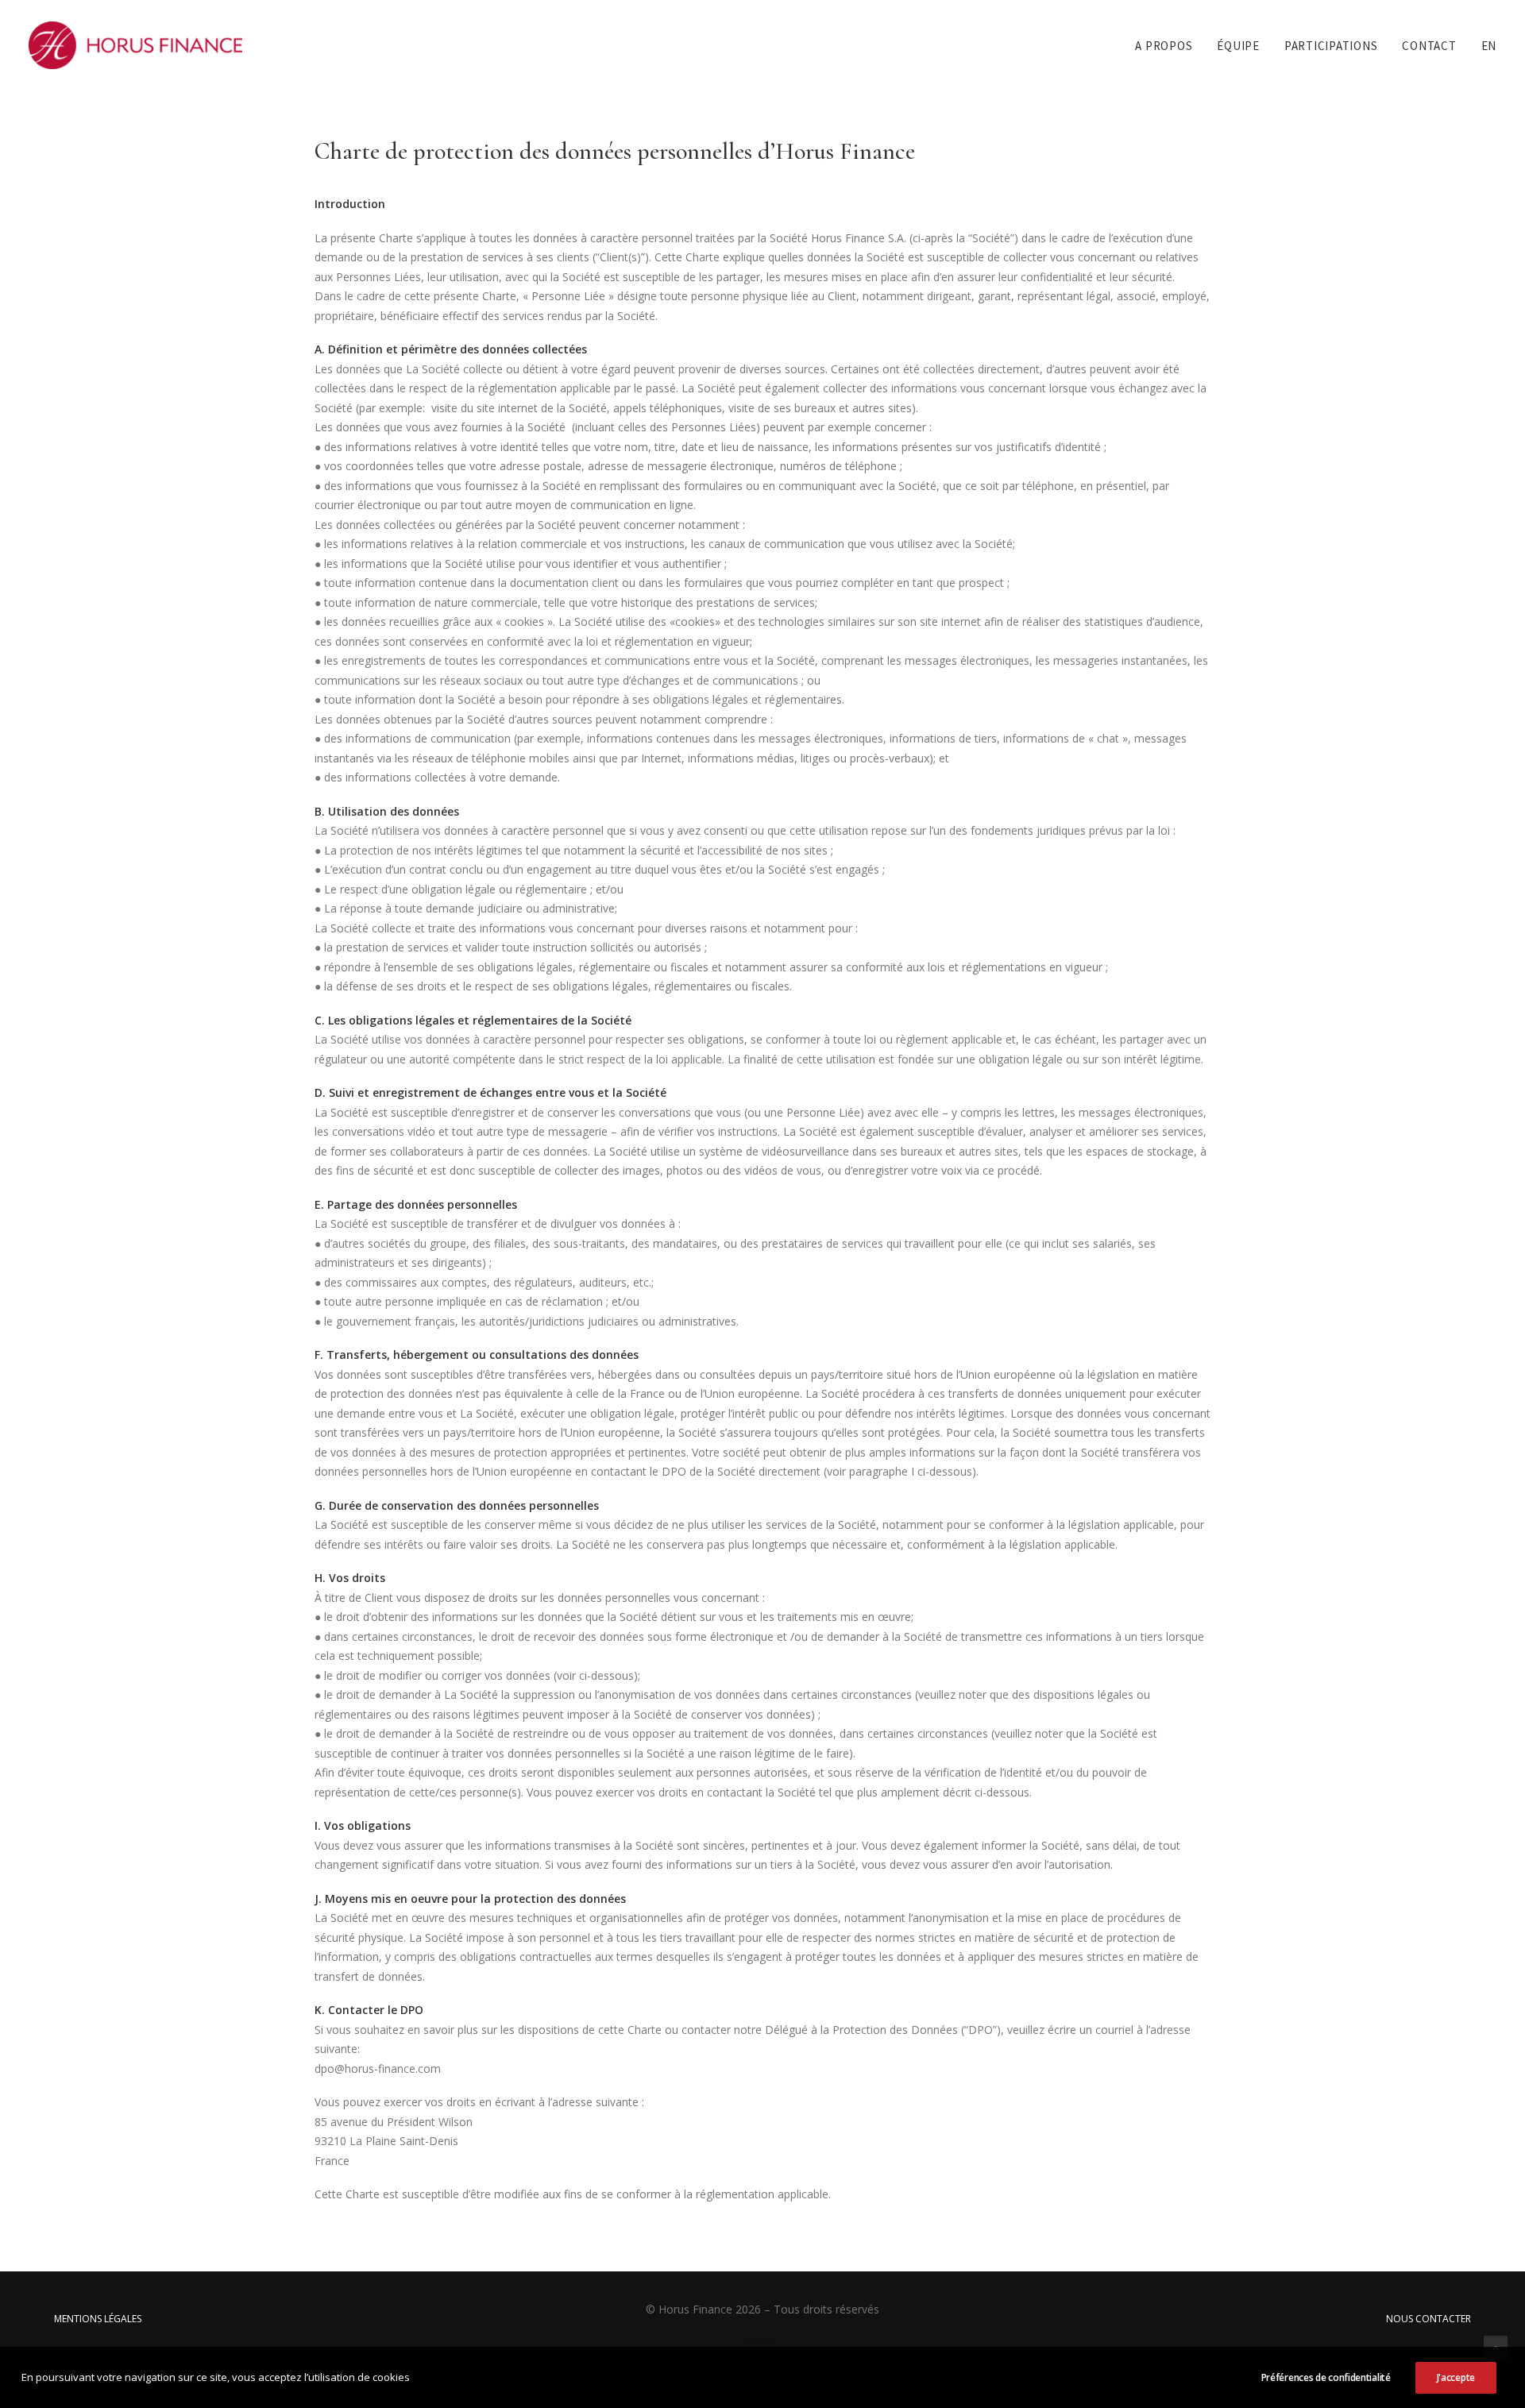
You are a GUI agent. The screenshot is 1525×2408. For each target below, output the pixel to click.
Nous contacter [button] (1428, 2319)
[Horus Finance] (135, 45)
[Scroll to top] (1496, 2346)
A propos (1164, 46)
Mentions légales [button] (98, 2319)
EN (1489, 46)
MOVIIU (762, 2343)
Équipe (1238, 46)
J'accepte (1456, 2377)
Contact (1429, 46)
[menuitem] (1169, 45)
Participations (1331, 46)
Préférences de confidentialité (1326, 2377)
